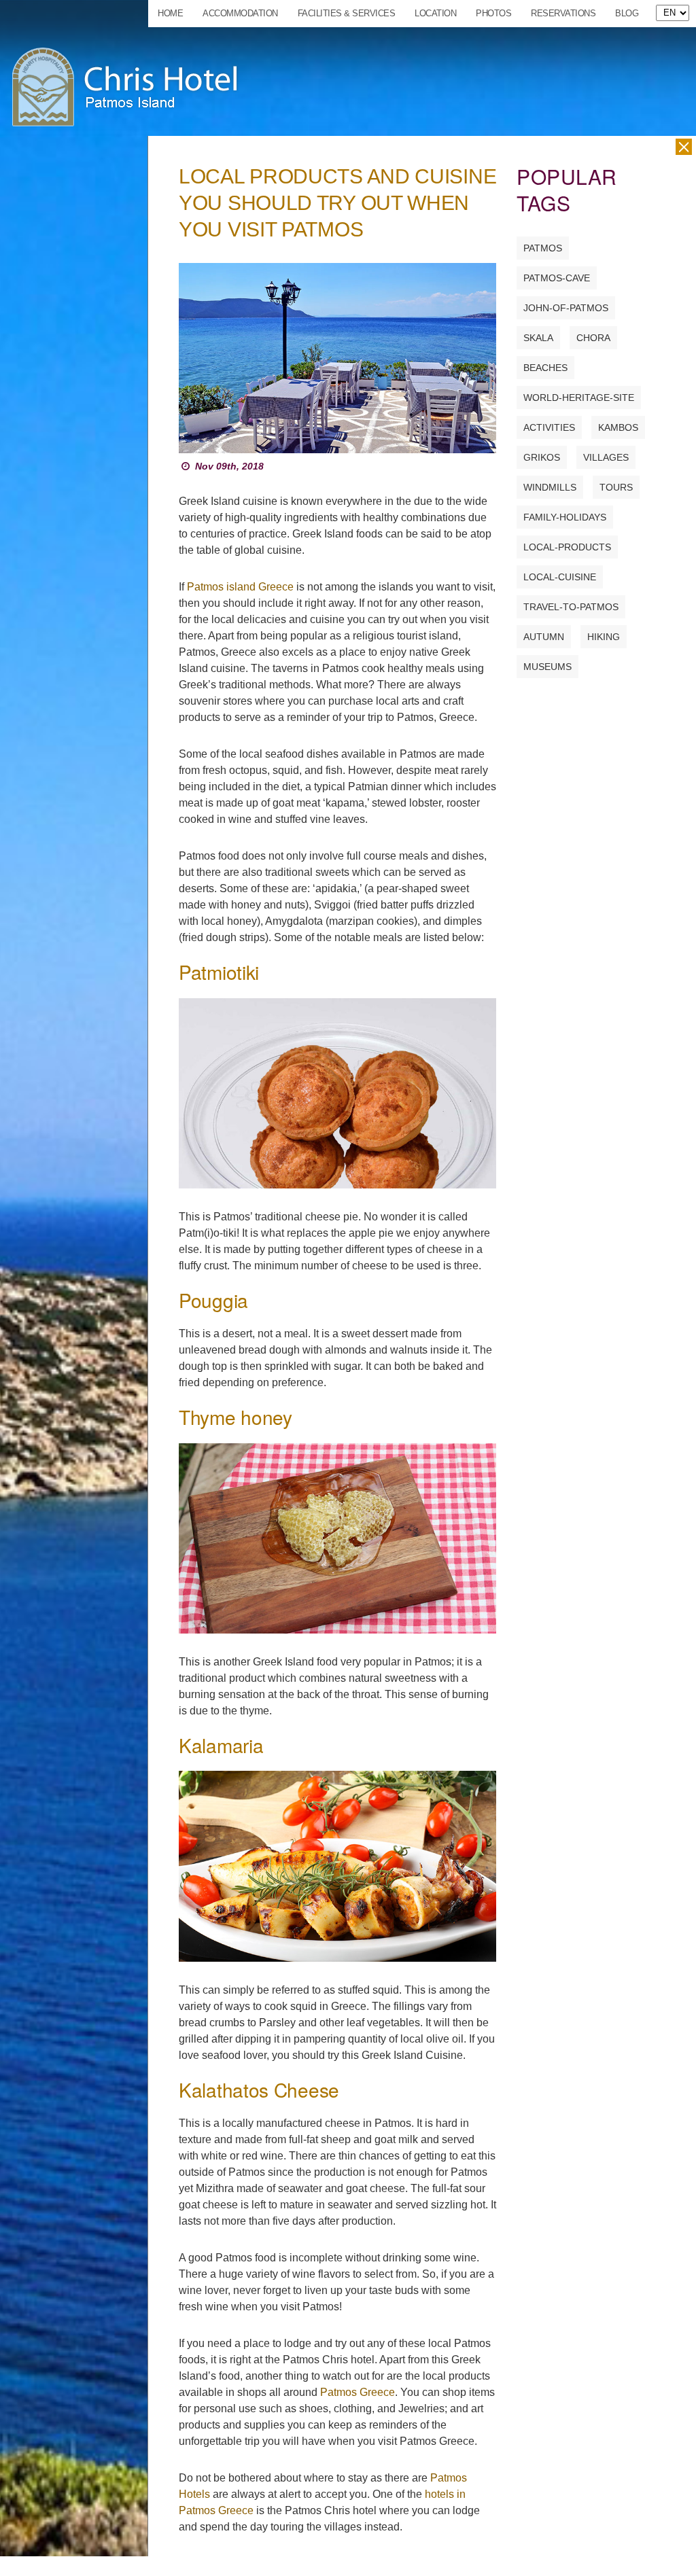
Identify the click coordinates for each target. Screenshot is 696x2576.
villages (606, 457)
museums (547, 667)
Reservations (563, 13)
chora (593, 338)
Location (435, 13)
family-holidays (565, 517)
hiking (604, 637)
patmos (543, 248)
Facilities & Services (347, 13)
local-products (567, 547)
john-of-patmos (566, 308)
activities (549, 427)
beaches (545, 368)
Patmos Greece (358, 2392)
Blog (627, 13)
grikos (542, 457)
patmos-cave (557, 278)
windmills (550, 487)
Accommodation (240, 13)
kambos (618, 427)
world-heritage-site (579, 398)
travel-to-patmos (571, 607)
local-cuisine (560, 577)
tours (616, 487)
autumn (544, 637)
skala (538, 338)
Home (170, 13)
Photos (493, 13)
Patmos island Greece (240, 587)
